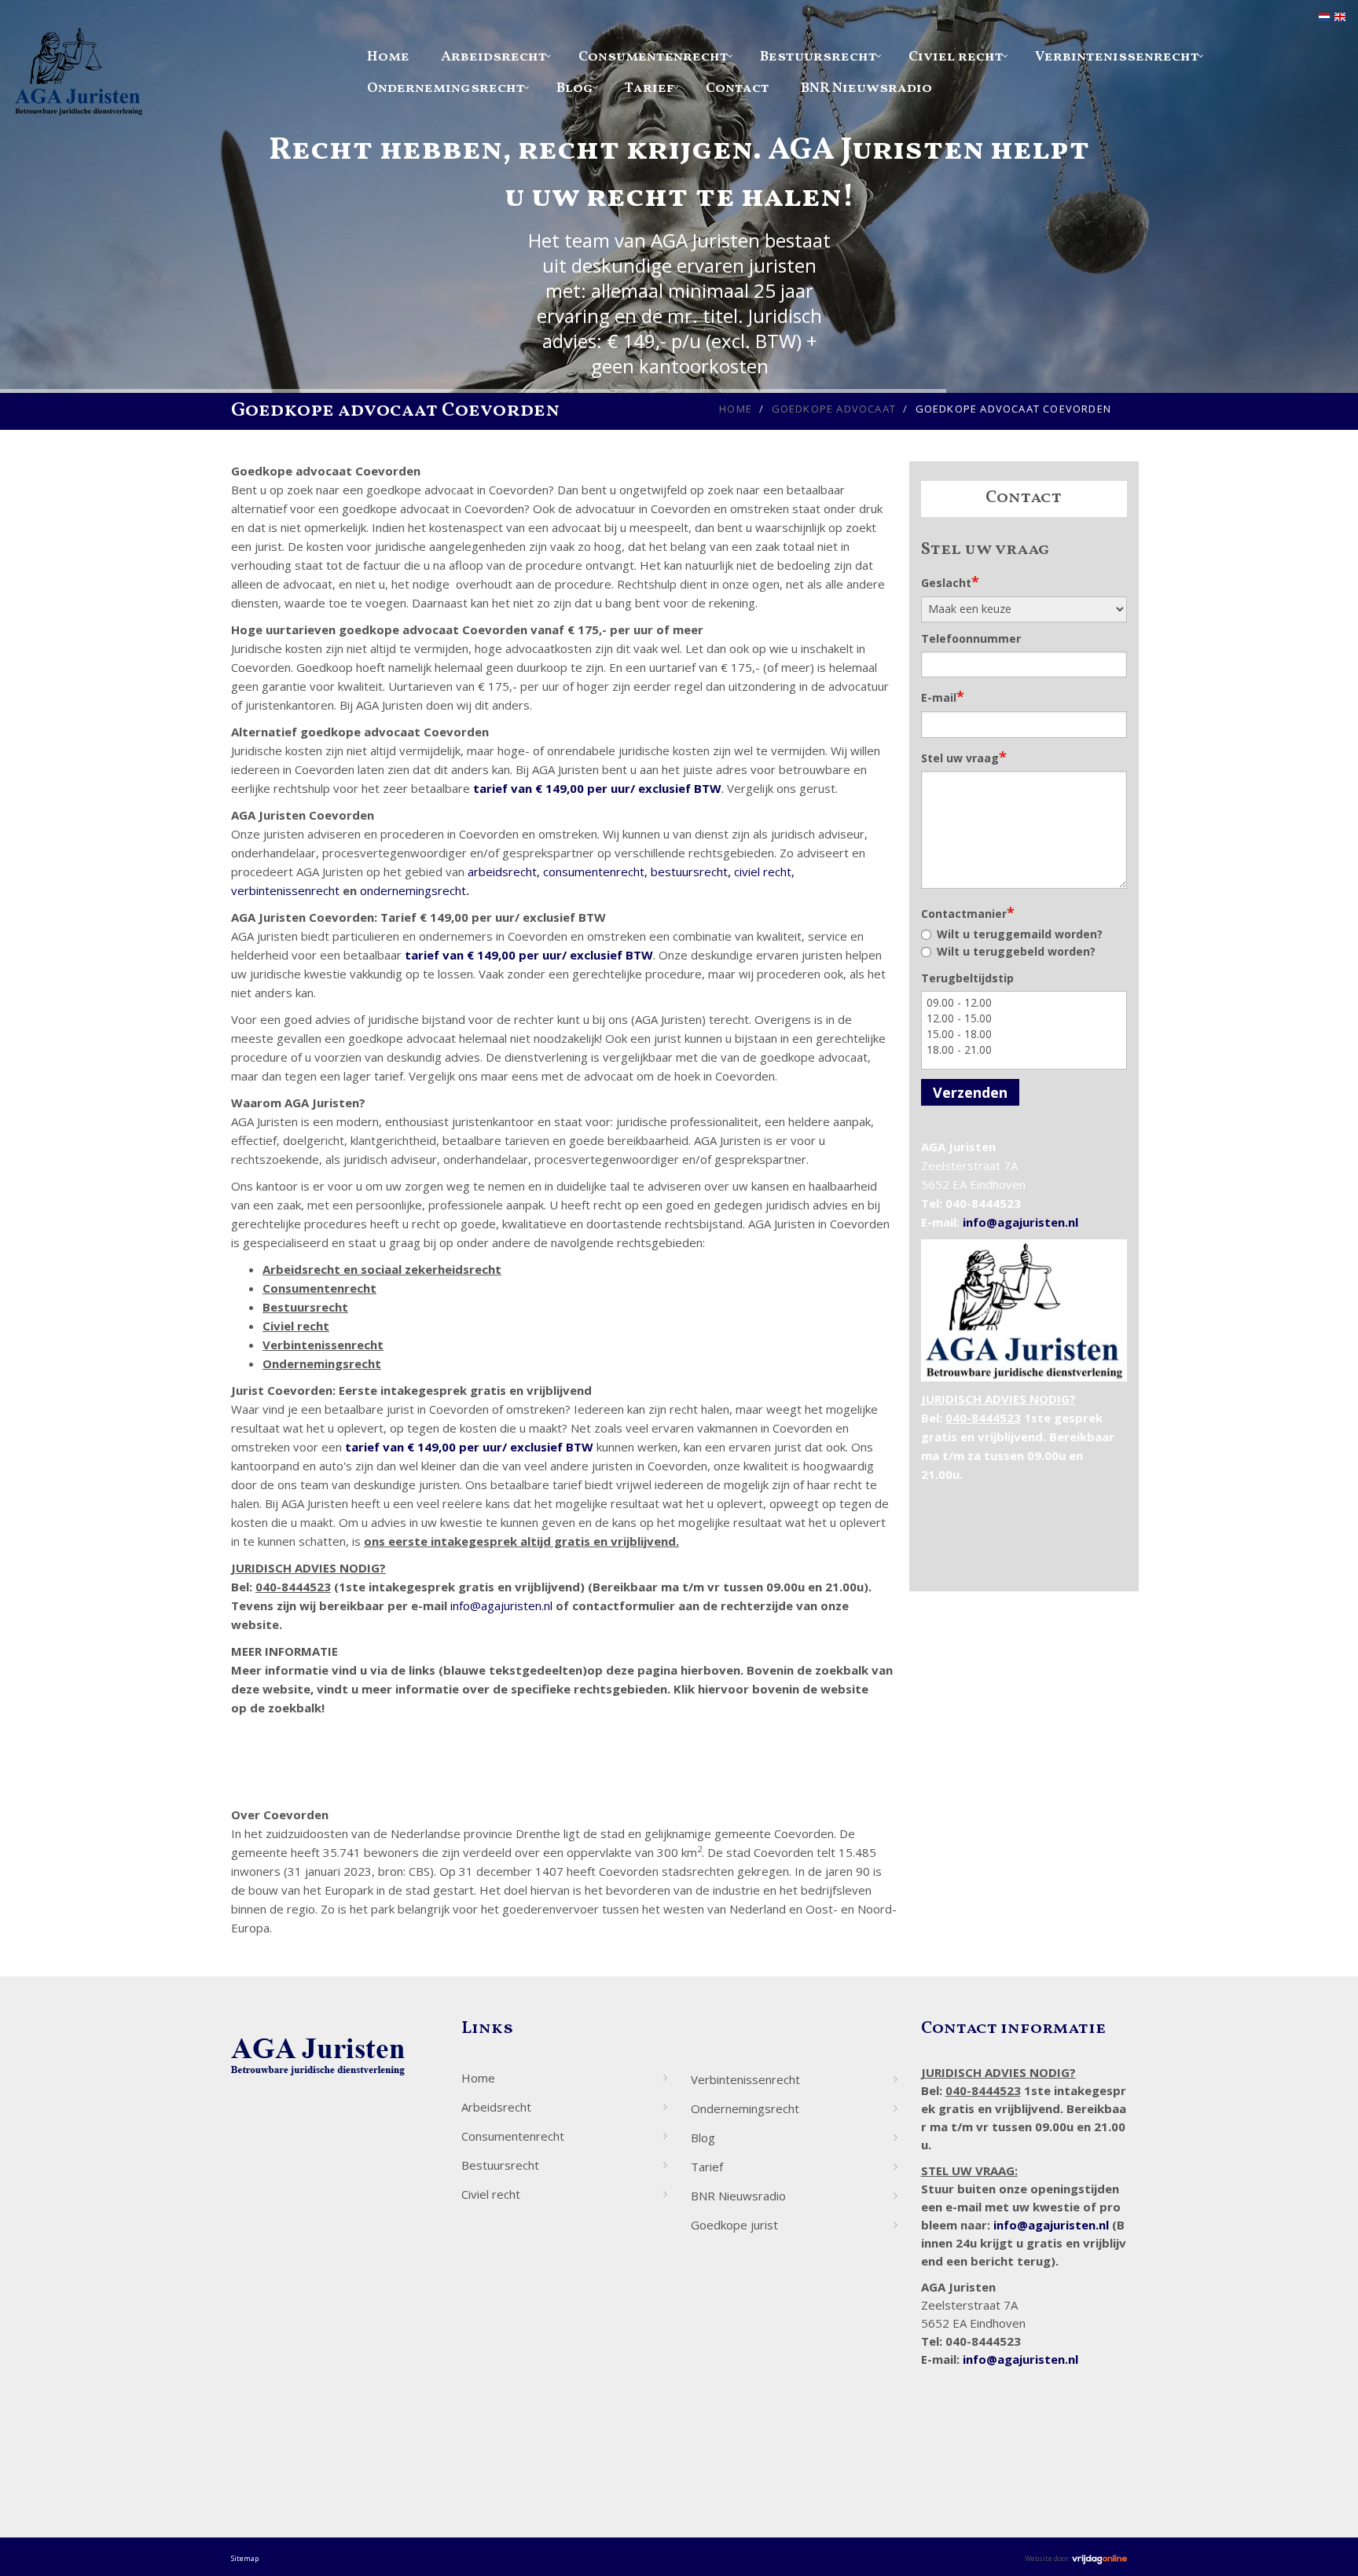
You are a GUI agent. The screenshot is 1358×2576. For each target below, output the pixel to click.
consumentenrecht (594, 872)
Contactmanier (968, 912)
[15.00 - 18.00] (1024, 1034)
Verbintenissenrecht (1117, 57)
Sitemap (245, 2558)
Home (388, 57)
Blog (575, 88)
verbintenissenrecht (285, 890)
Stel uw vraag (964, 757)
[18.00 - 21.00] (1024, 1050)
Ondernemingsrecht (446, 88)
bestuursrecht (689, 872)
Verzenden (970, 1092)
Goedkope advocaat (834, 409)
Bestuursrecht (818, 57)
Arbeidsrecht (494, 57)
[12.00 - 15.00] (1024, 1018)
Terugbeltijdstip (967, 978)
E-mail (943, 696)
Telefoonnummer (971, 638)
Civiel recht (956, 57)
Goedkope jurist (734, 2225)
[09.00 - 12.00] (1024, 1003)
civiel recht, (764, 872)
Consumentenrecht (653, 57)
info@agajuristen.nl (501, 1605)
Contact (738, 88)
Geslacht (950, 582)
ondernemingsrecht (413, 890)
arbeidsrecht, (504, 872)
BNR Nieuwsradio (866, 88)
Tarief (650, 88)
